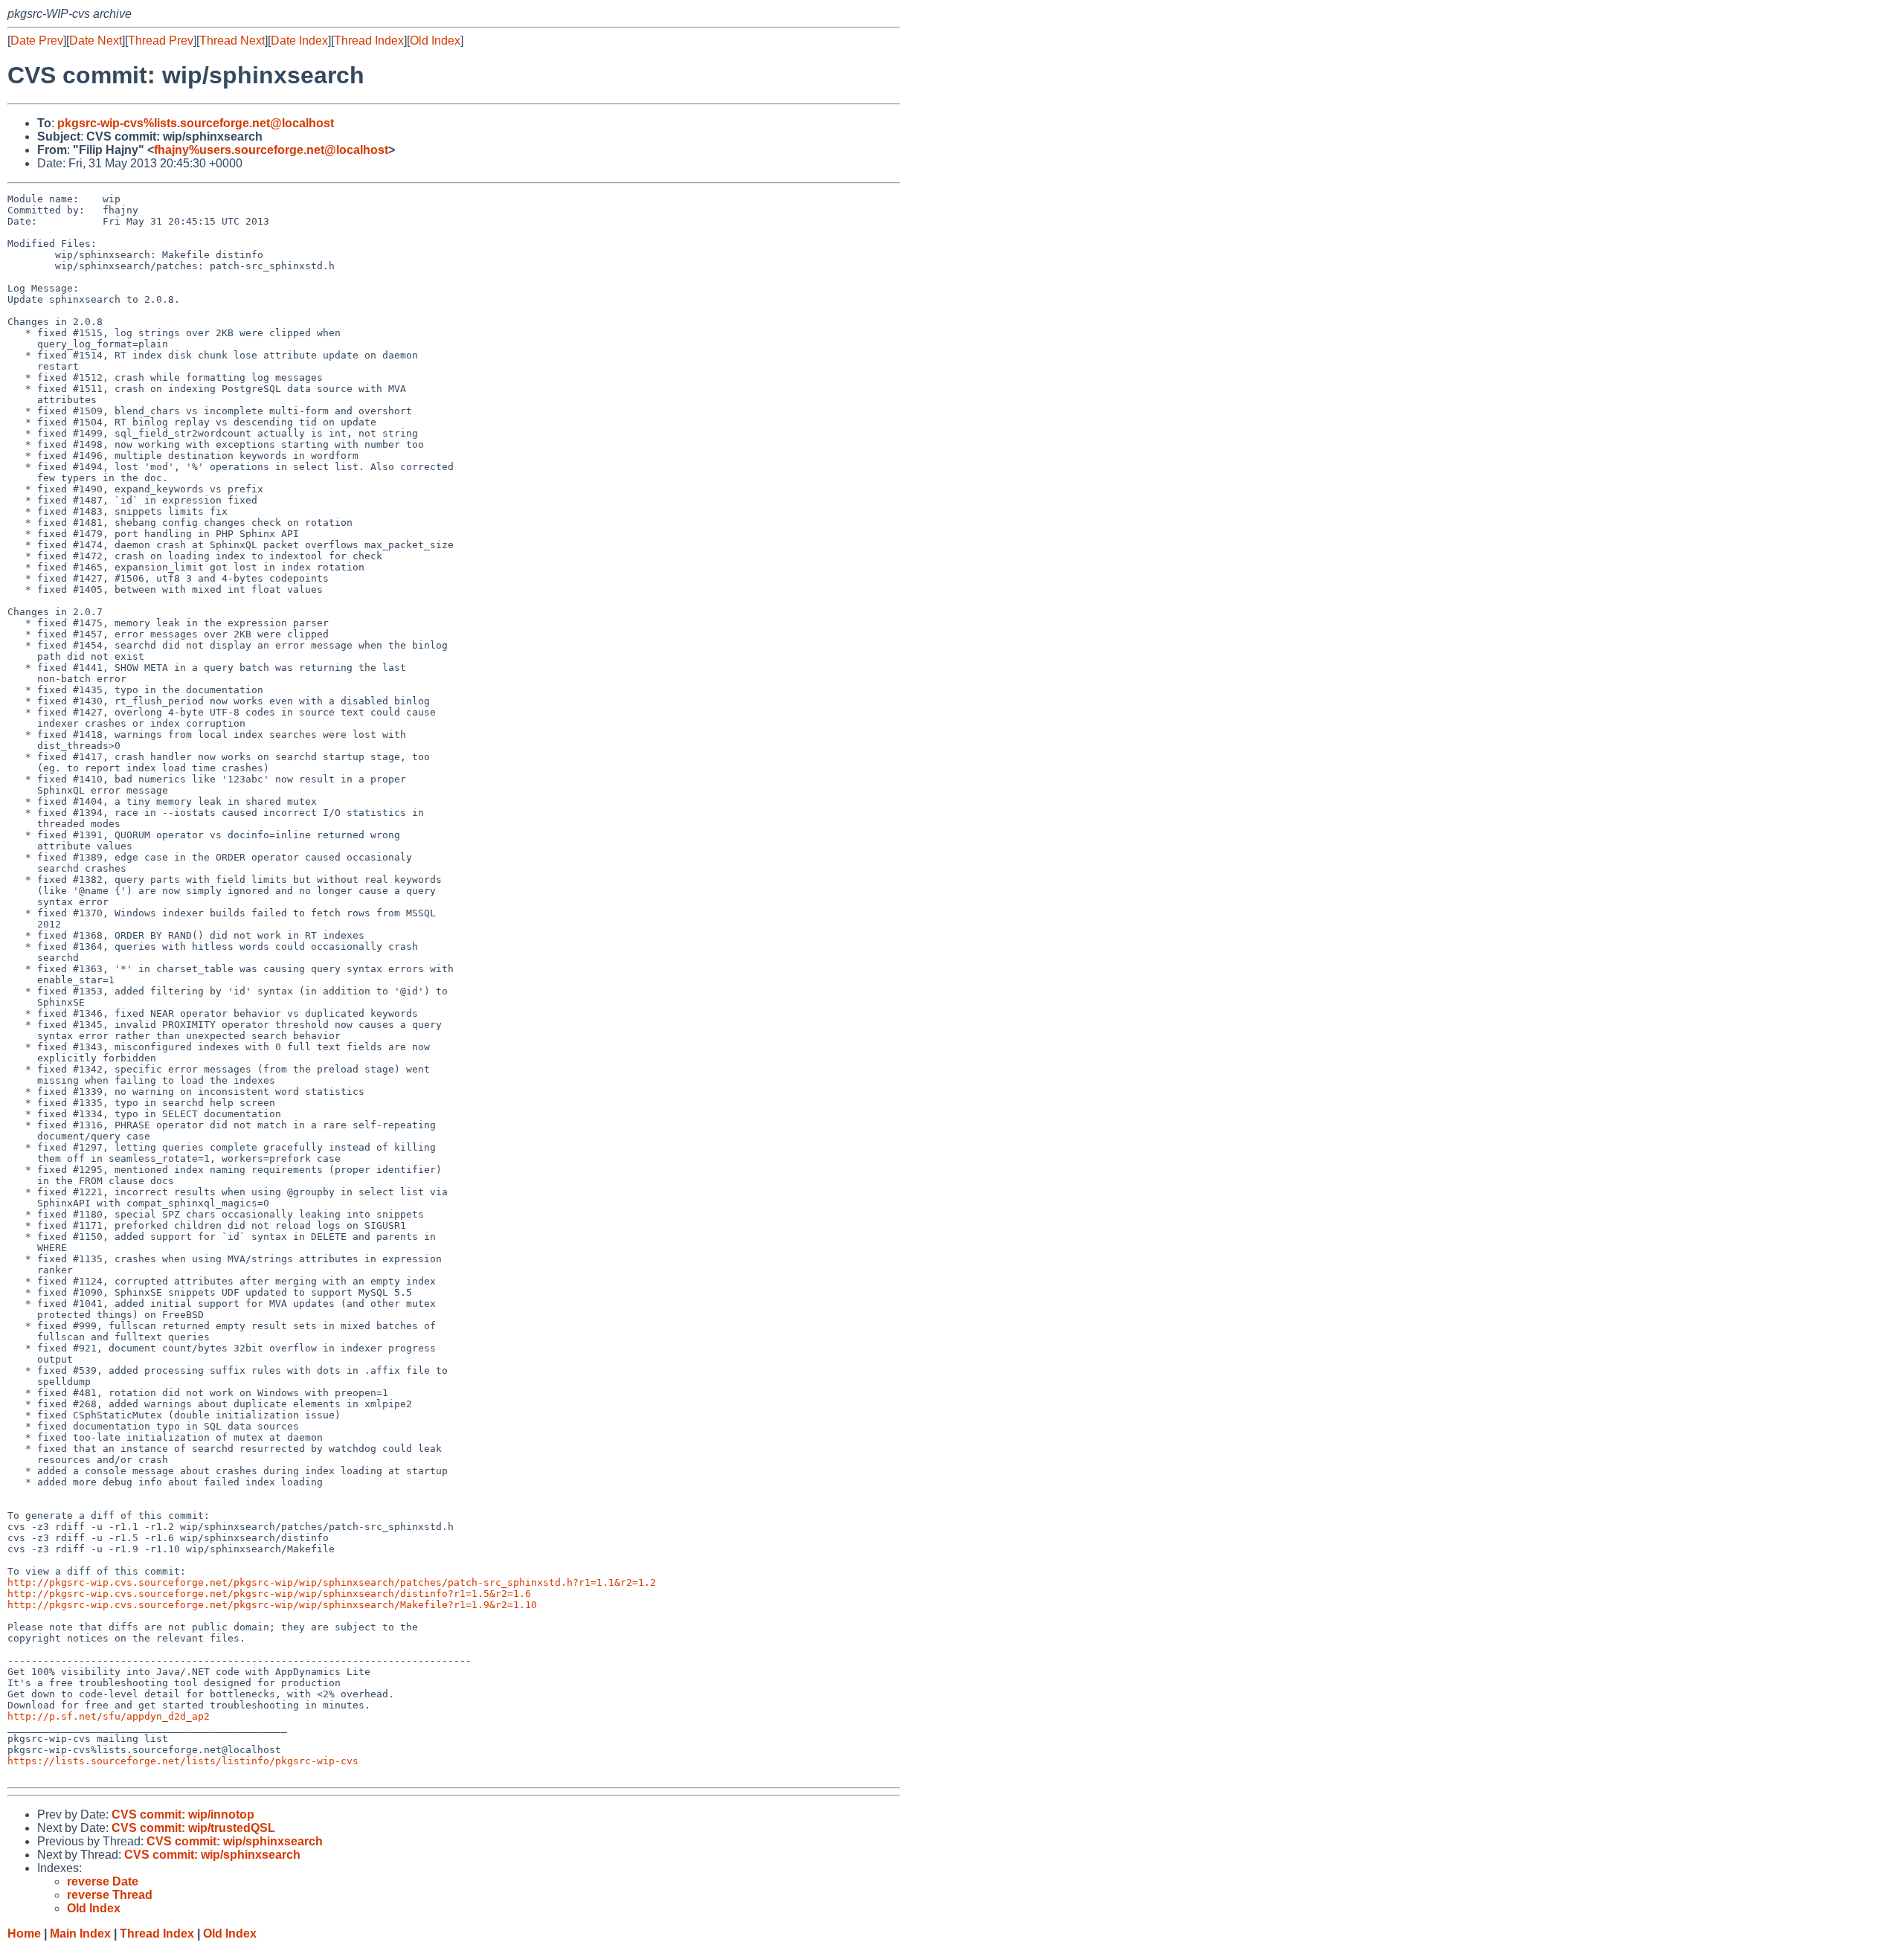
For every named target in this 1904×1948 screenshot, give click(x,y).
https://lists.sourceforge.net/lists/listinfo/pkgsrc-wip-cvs (183, 1761)
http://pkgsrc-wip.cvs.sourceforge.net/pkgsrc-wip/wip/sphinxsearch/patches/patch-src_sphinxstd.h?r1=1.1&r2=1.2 (332, 1582)
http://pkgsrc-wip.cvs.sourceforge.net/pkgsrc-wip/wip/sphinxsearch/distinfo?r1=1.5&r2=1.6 (269, 1594)
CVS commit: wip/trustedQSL (193, 1828)
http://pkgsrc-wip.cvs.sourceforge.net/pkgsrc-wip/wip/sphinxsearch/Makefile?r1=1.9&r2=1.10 (272, 1605)
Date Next (96, 41)
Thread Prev (161, 41)
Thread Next (232, 41)
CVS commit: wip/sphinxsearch (235, 1841)
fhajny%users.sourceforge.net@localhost (271, 150)
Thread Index (369, 41)
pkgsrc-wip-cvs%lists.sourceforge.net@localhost (196, 123)
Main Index (80, 1933)
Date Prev (37, 41)
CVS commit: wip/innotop (183, 1814)
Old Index (435, 41)
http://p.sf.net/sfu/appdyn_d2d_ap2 (109, 1716)
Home (24, 1933)
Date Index (299, 41)
